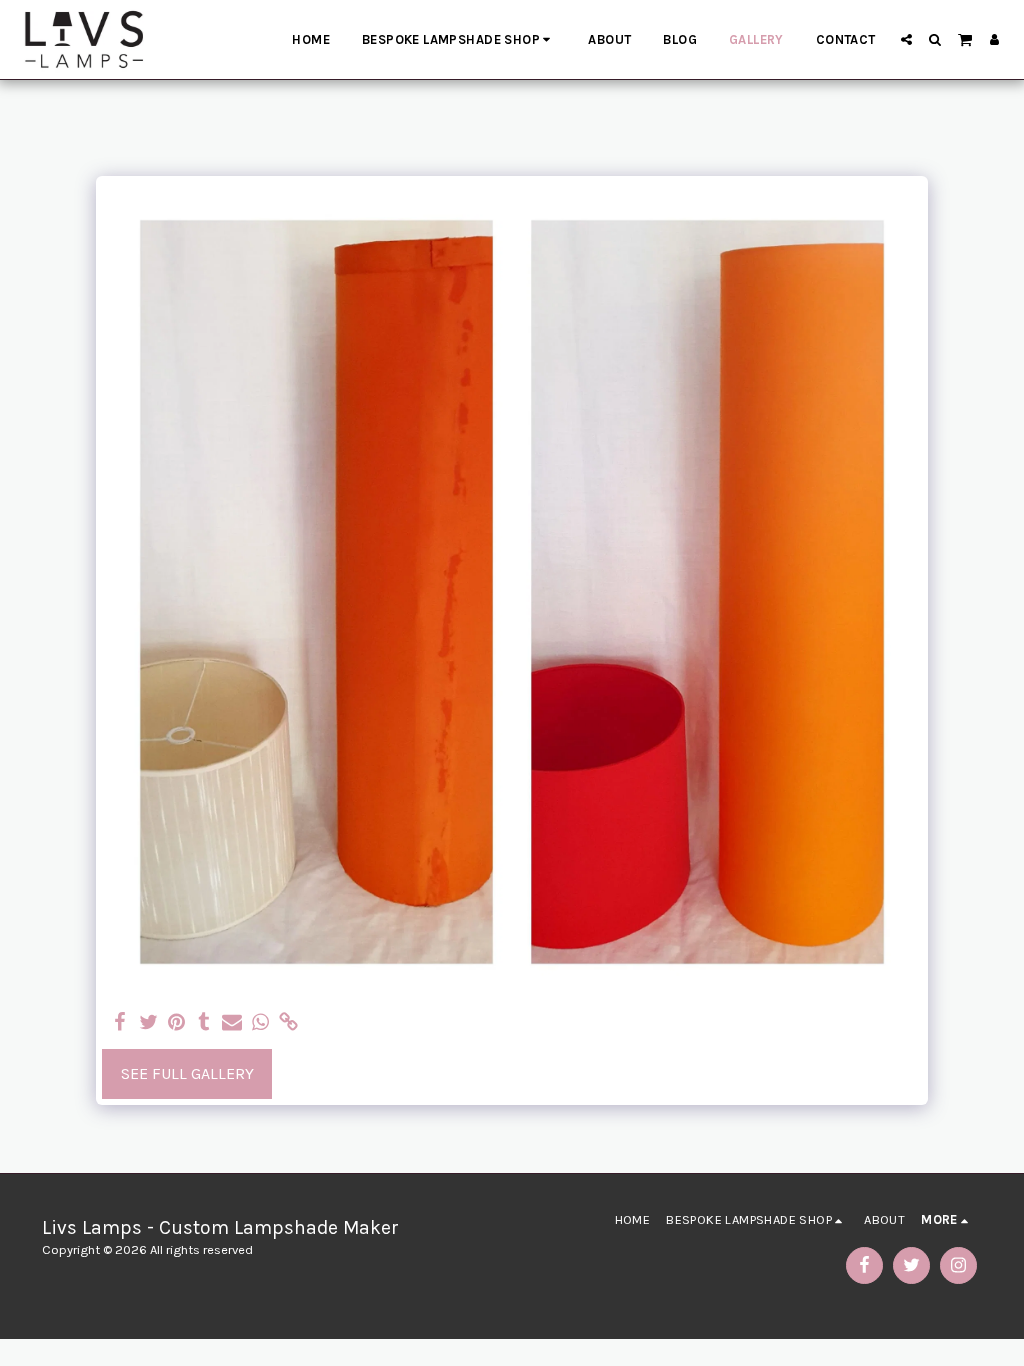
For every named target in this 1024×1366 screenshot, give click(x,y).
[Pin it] (176, 1023)
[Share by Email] (232, 1023)
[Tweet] (148, 1023)
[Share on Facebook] (120, 1023)
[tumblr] (204, 1023)
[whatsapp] (260, 1023)
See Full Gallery (187, 1073)
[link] (288, 1023)
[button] (906, 39)
